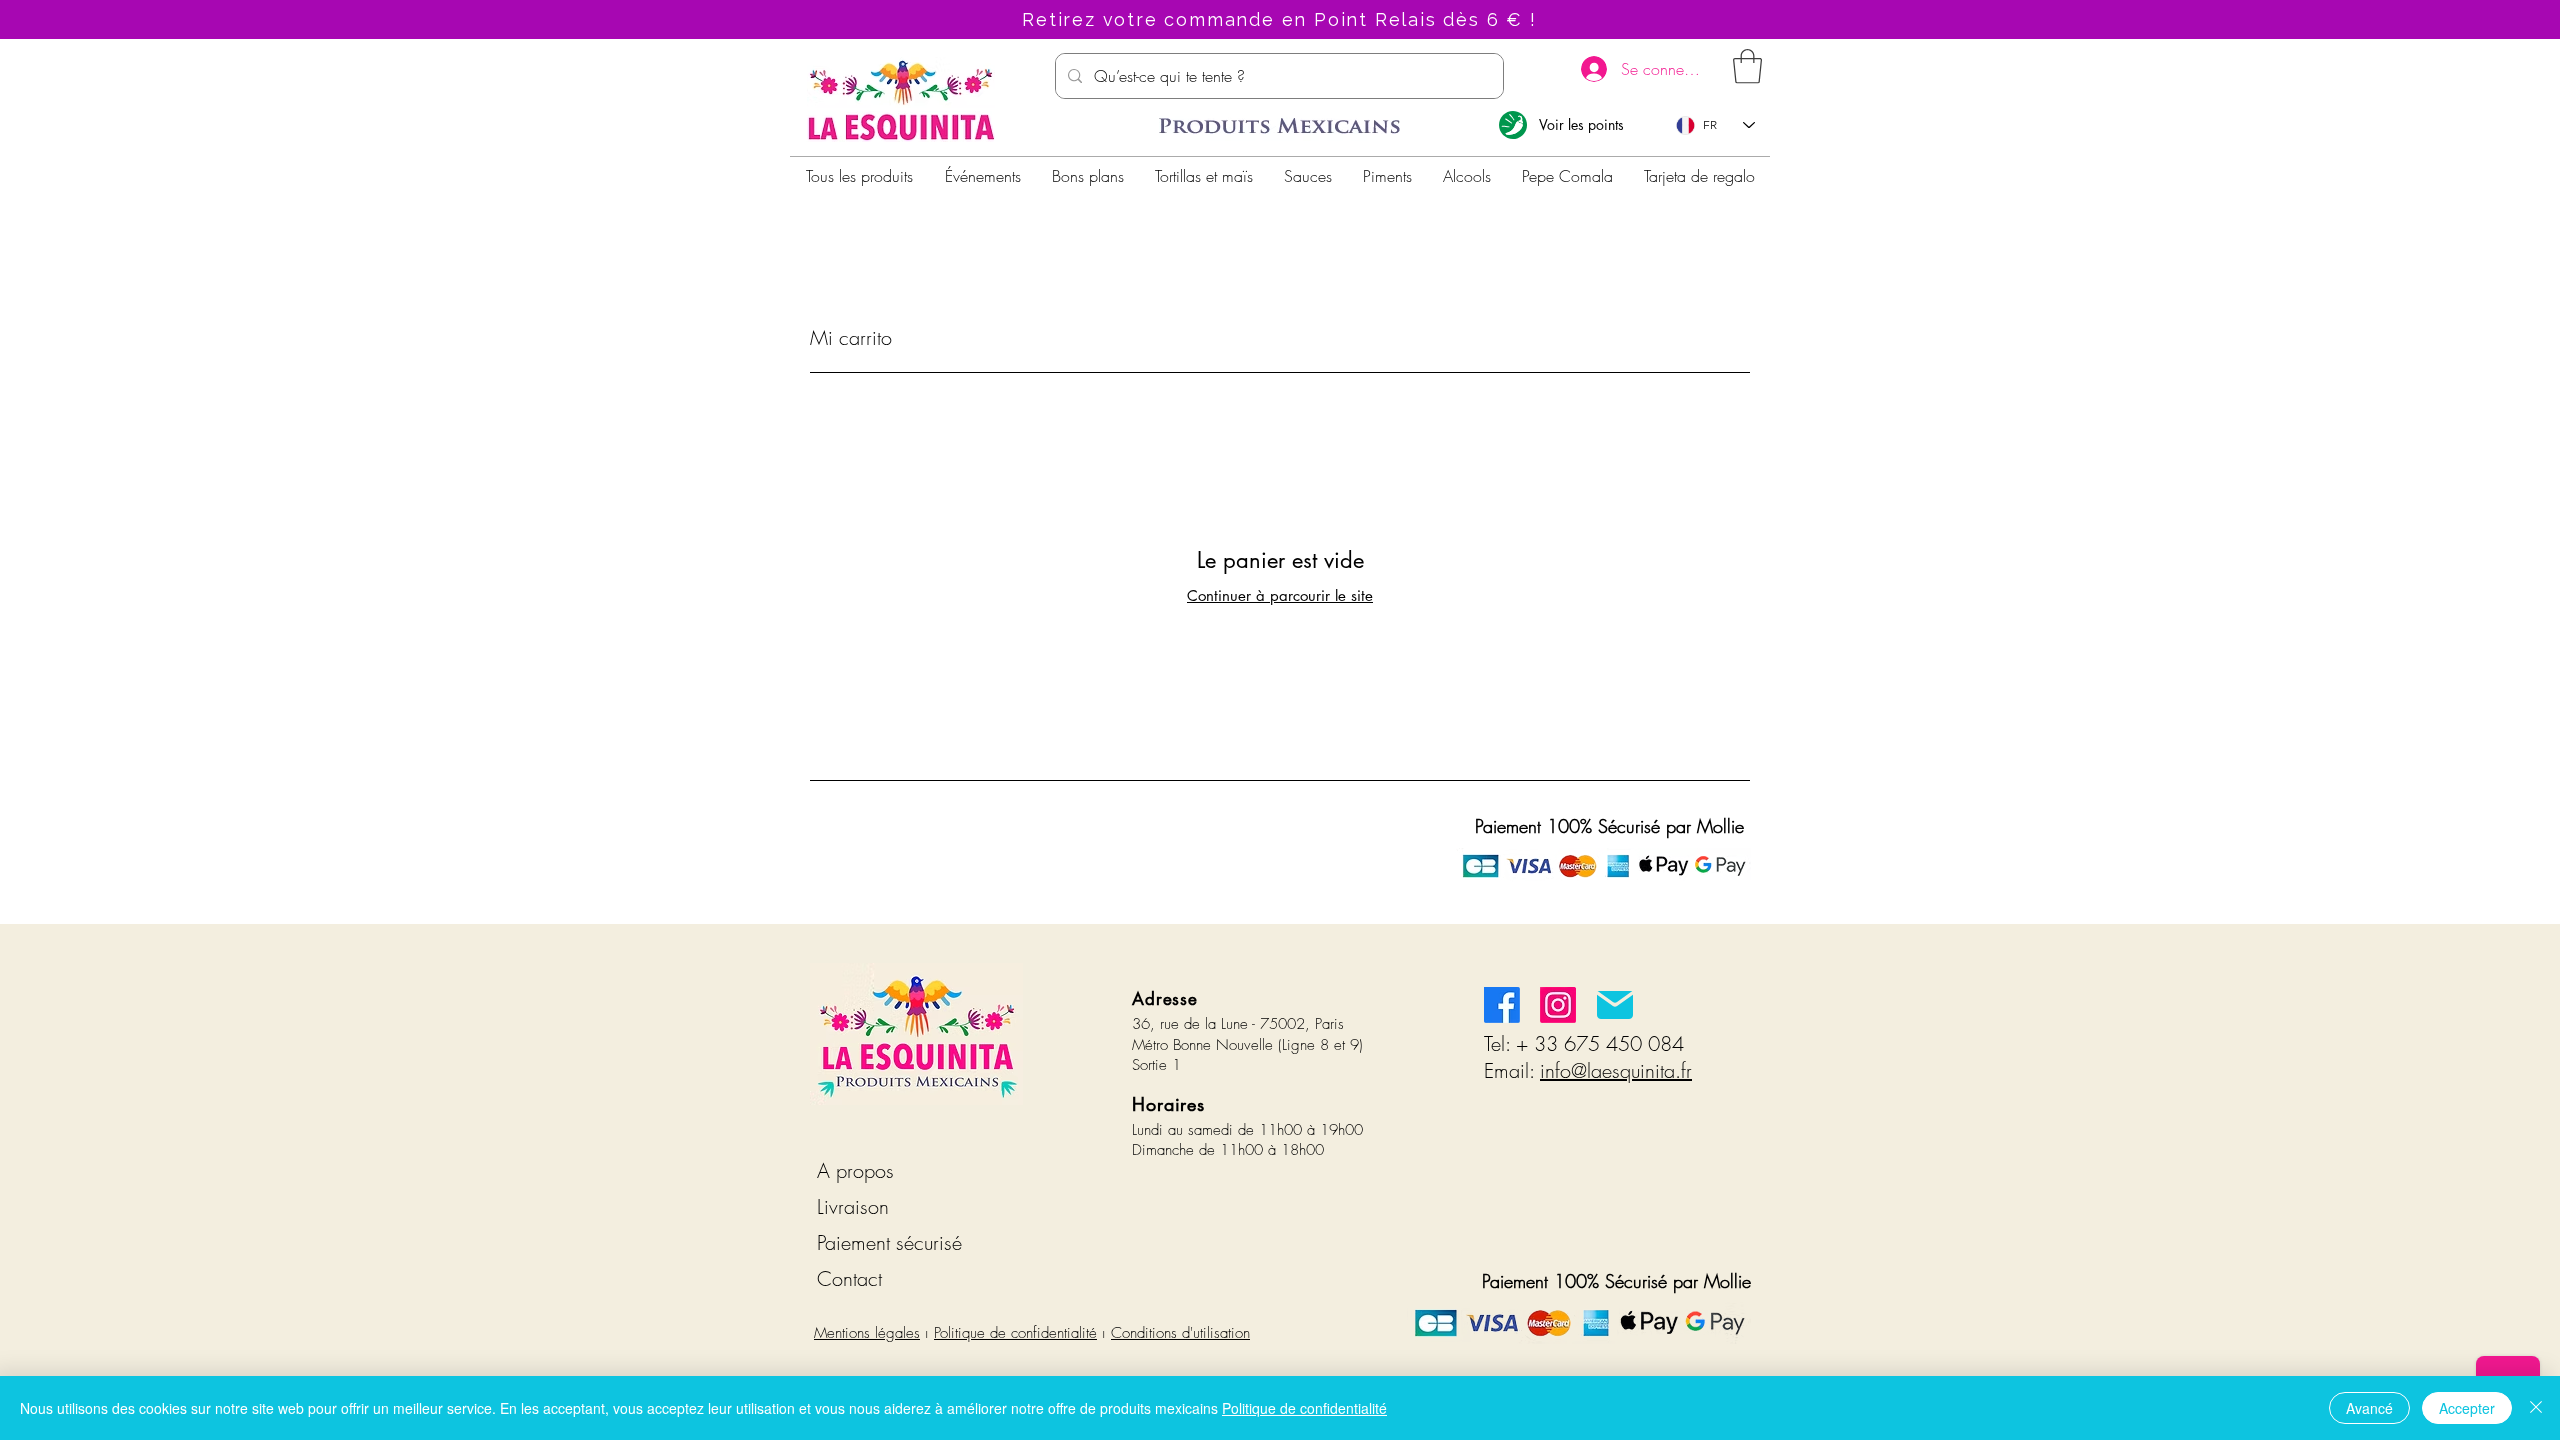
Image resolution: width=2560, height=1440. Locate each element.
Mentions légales (867, 1333)
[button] (1747, 66)
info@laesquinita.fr (1616, 1070)
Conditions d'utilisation (1180, 1333)
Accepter (2467, 1408)
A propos (855, 1170)
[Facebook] (1502, 1005)
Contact (849, 1278)
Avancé (2369, 1408)
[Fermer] (2536, 1408)
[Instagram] (1558, 1005)
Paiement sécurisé (889, 1242)
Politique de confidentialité (1015, 1333)
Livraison (853, 1206)
